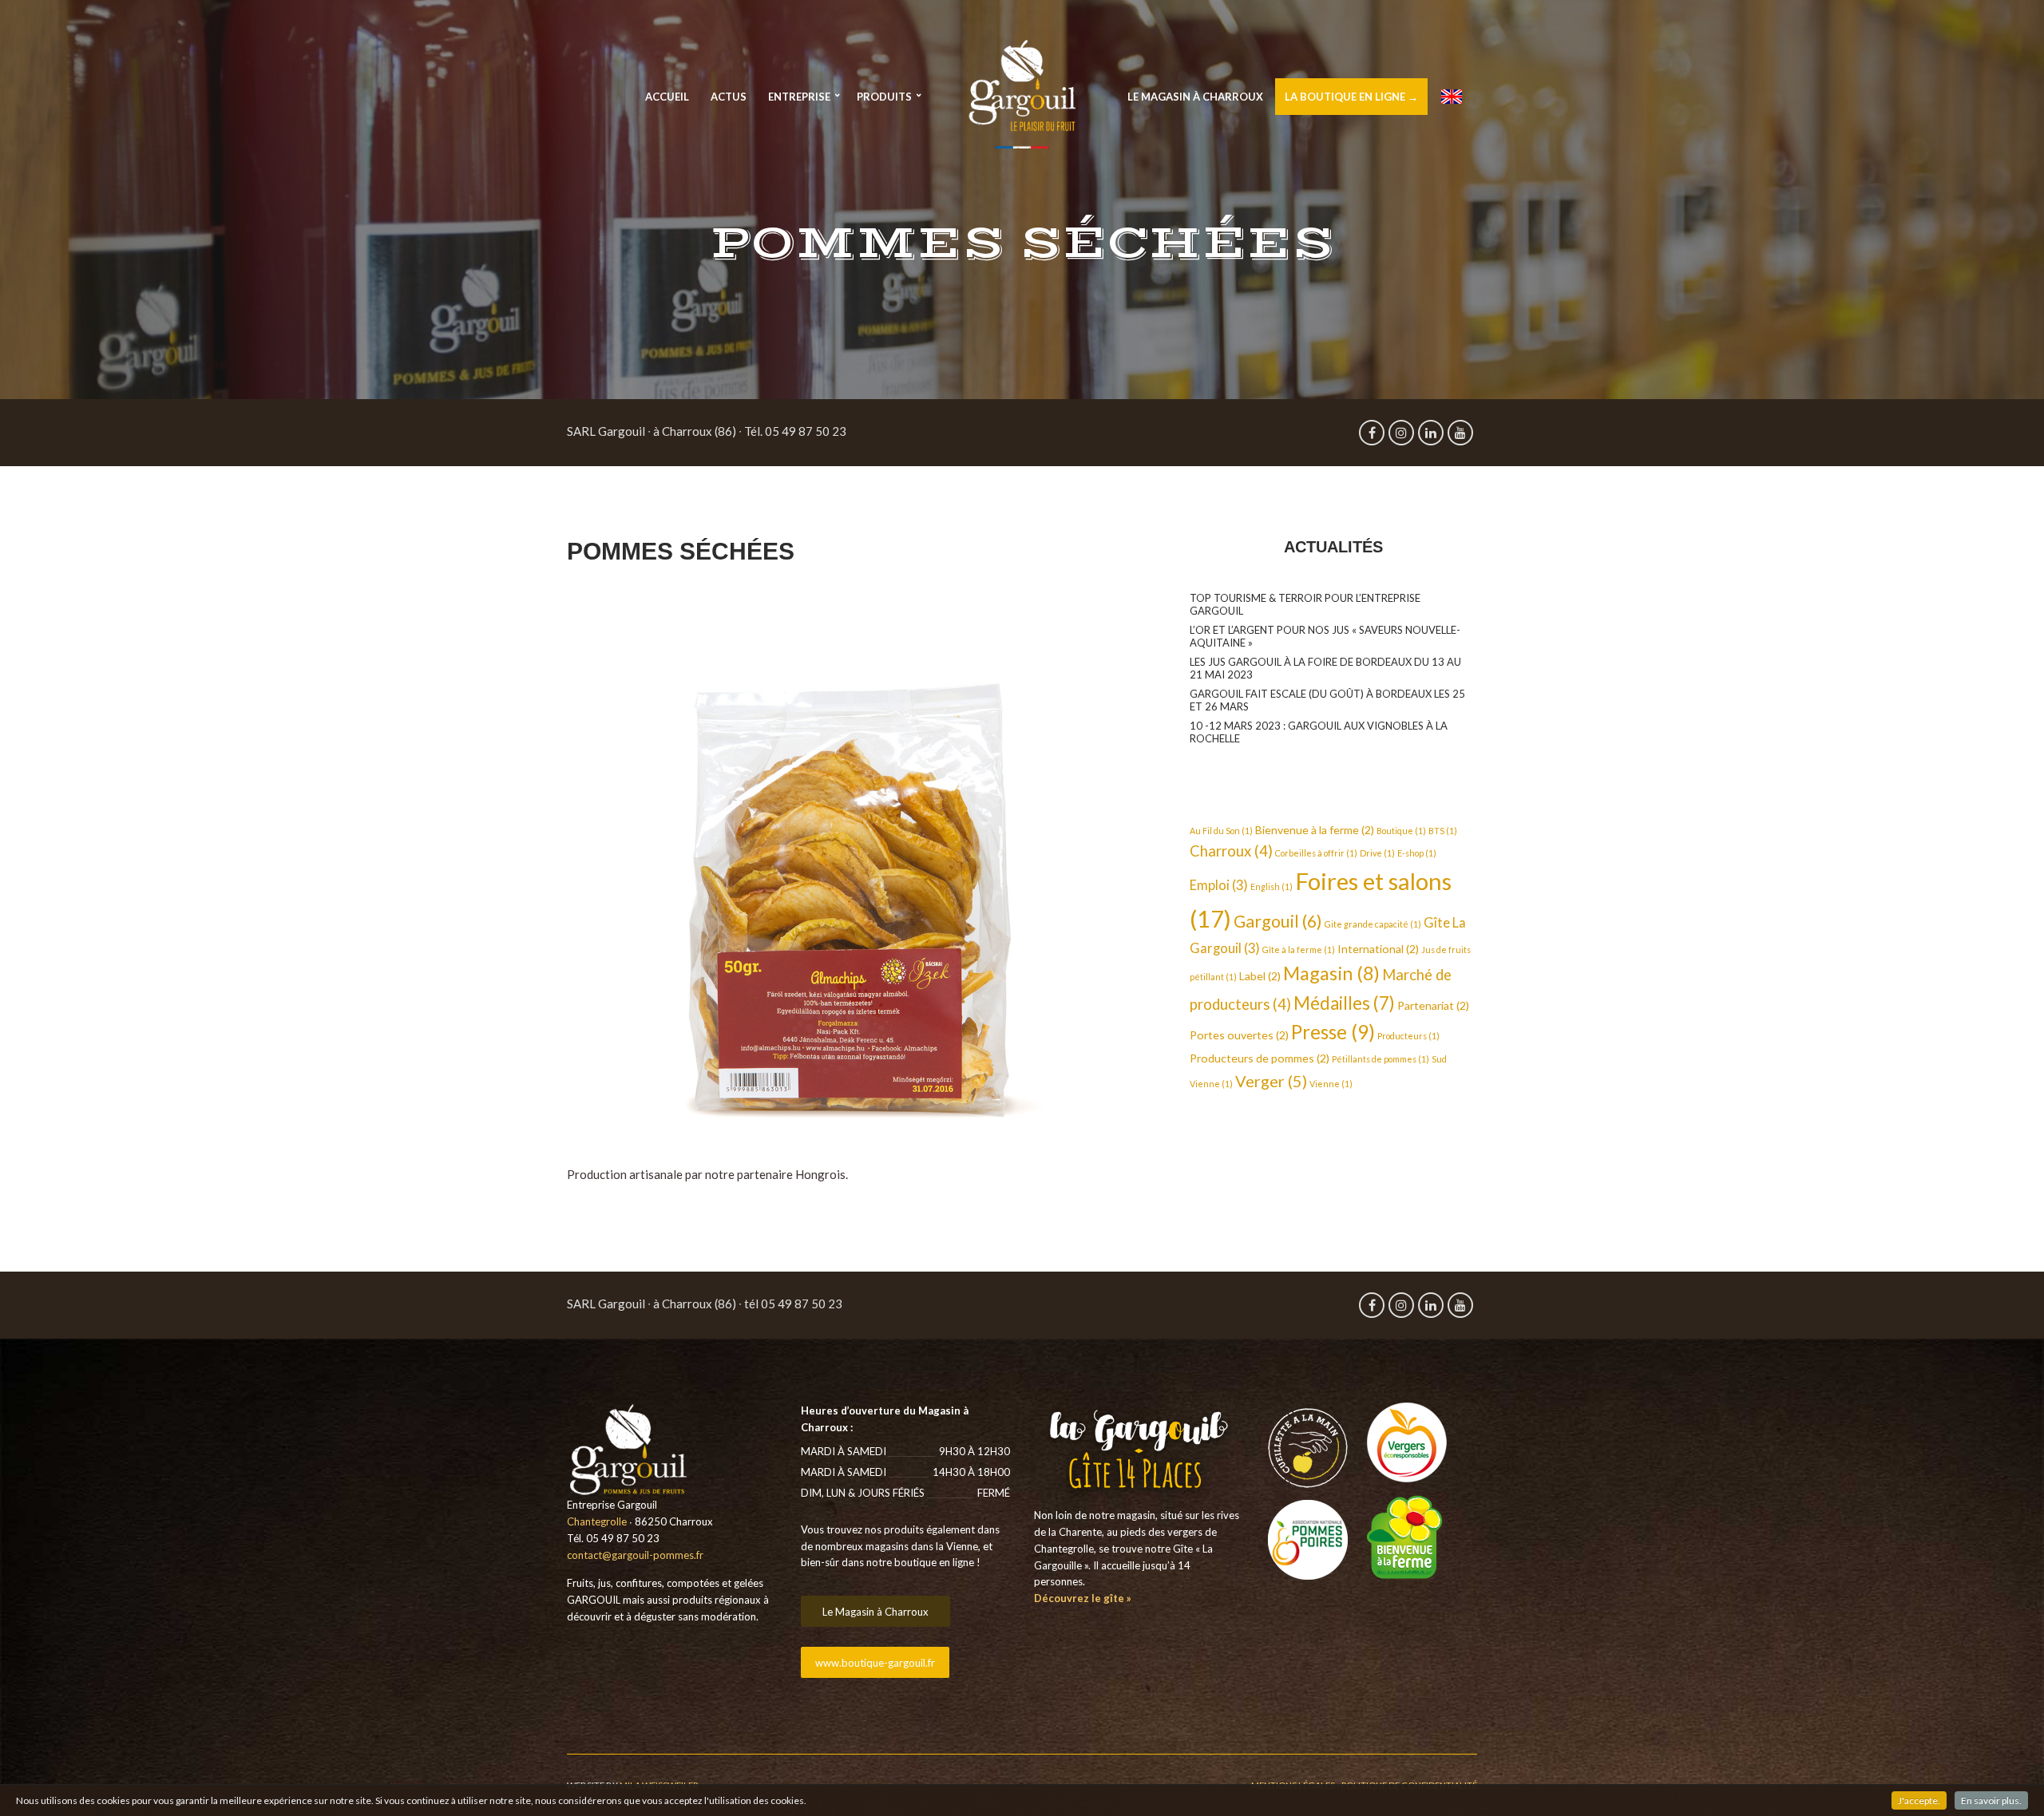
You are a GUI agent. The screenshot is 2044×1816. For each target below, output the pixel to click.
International (1378, 949)
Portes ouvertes (1239, 1035)
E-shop (1417, 853)
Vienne (1331, 1084)
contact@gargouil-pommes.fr (635, 1555)
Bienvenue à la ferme (1315, 830)
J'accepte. (1919, 1800)
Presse (1333, 1032)
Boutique (1401, 831)
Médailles (1344, 1003)
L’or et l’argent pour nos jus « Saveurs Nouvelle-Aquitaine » (1325, 636)
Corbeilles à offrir (1316, 853)
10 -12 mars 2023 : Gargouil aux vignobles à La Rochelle (1319, 732)
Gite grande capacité (1373, 924)
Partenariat (1433, 1005)
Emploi (1219, 885)
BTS (1443, 831)
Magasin (1331, 973)
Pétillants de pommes (1380, 1059)
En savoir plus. (1991, 1800)
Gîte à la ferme (1299, 950)
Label (1260, 976)
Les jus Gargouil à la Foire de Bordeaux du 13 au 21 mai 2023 (1325, 668)
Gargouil (1278, 921)
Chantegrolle (597, 1521)
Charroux (1231, 851)
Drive (1377, 853)
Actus (729, 97)
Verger (1271, 1081)
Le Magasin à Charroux (1195, 97)
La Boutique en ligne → (1351, 97)
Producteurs (1408, 1036)
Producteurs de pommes (1260, 1058)
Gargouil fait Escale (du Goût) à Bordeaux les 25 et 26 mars (1327, 700)
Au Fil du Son (1221, 831)
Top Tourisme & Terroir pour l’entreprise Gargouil (1305, 604)
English (1272, 886)
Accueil (667, 97)
